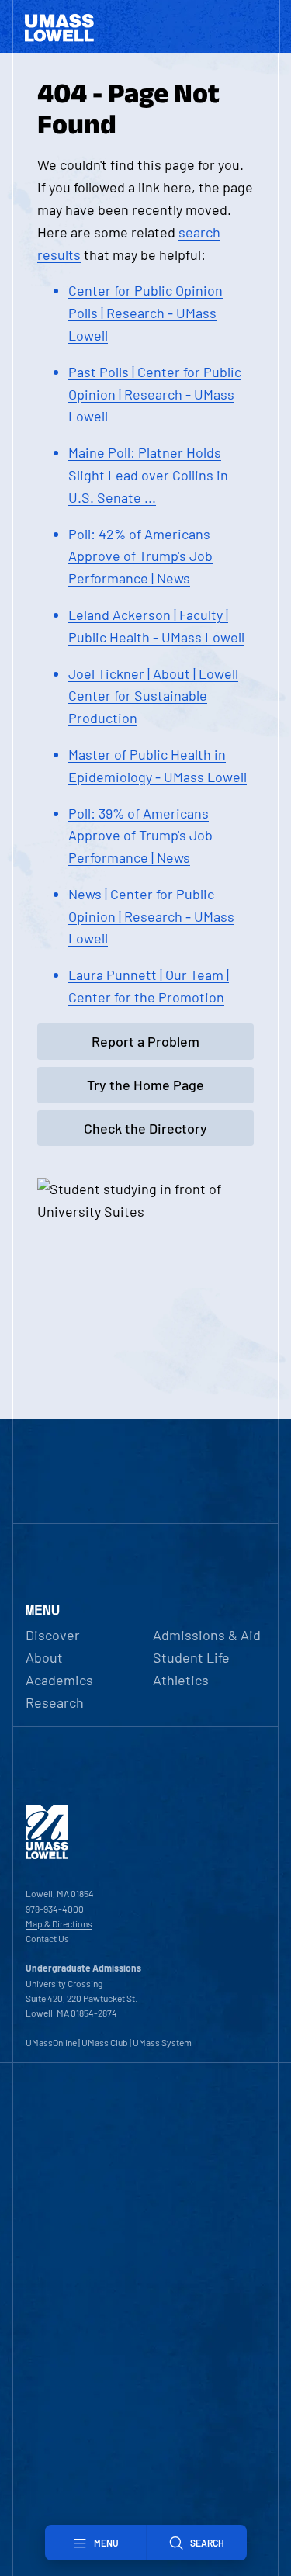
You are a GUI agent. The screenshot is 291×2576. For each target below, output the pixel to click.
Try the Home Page (145, 1085)
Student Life (191, 1657)
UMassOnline (51, 2042)
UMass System (162, 2042)
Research (55, 1702)
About (44, 1657)
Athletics (181, 1680)
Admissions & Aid (207, 1635)
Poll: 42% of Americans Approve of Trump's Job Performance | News (140, 556)
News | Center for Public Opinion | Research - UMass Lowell (151, 916)
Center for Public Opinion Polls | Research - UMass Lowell (145, 313)
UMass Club (105, 2042)
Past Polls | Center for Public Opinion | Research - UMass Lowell (155, 394)
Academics (59, 1680)
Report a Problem (145, 1041)
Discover (53, 1635)
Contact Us (47, 1938)
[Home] (47, 1855)
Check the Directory (145, 1128)
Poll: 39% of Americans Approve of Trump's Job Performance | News (140, 836)
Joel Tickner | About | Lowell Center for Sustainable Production (153, 696)
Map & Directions (59, 1923)
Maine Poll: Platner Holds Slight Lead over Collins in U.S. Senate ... (148, 475)
